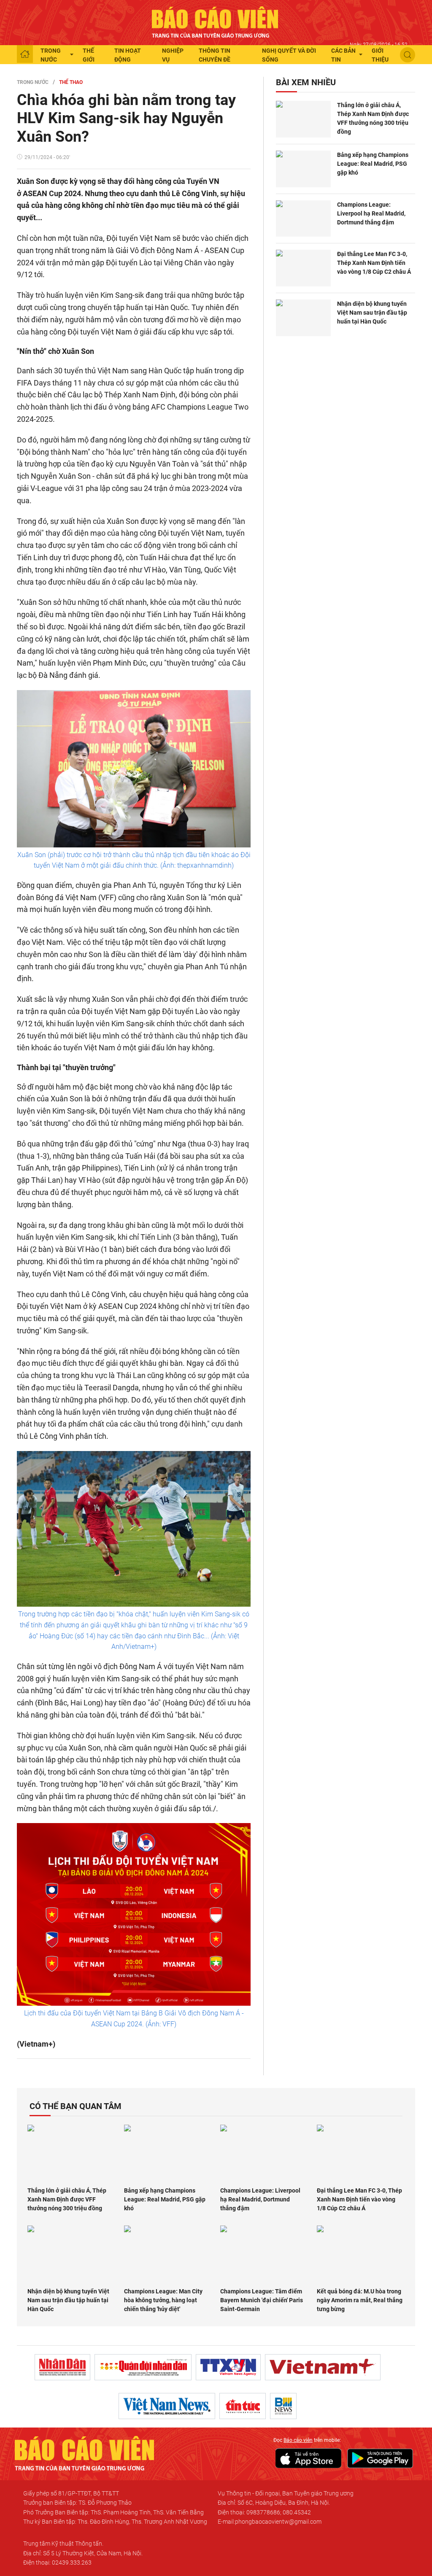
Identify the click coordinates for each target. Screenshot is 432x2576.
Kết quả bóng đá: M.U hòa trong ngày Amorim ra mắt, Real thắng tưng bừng (360, 2300)
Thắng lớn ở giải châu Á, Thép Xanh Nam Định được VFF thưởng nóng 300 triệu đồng (373, 118)
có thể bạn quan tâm (76, 2106)
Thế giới (89, 55)
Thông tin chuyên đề (215, 55)
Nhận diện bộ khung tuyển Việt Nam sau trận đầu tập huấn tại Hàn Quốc (372, 313)
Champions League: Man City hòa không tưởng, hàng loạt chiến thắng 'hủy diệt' (163, 2300)
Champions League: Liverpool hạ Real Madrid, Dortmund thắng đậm (371, 213)
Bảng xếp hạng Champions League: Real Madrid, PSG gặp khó (373, 164)
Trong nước (51, 55)
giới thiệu (380, 55)
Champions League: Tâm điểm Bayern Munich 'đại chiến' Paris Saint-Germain (262, 2300)
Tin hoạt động (128, 55)
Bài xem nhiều (306, 82)
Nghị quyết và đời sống (289, 55)
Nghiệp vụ (173, 55)
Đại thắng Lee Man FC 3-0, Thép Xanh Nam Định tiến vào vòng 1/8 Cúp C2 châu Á (374, 263)
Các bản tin (343, 55)
